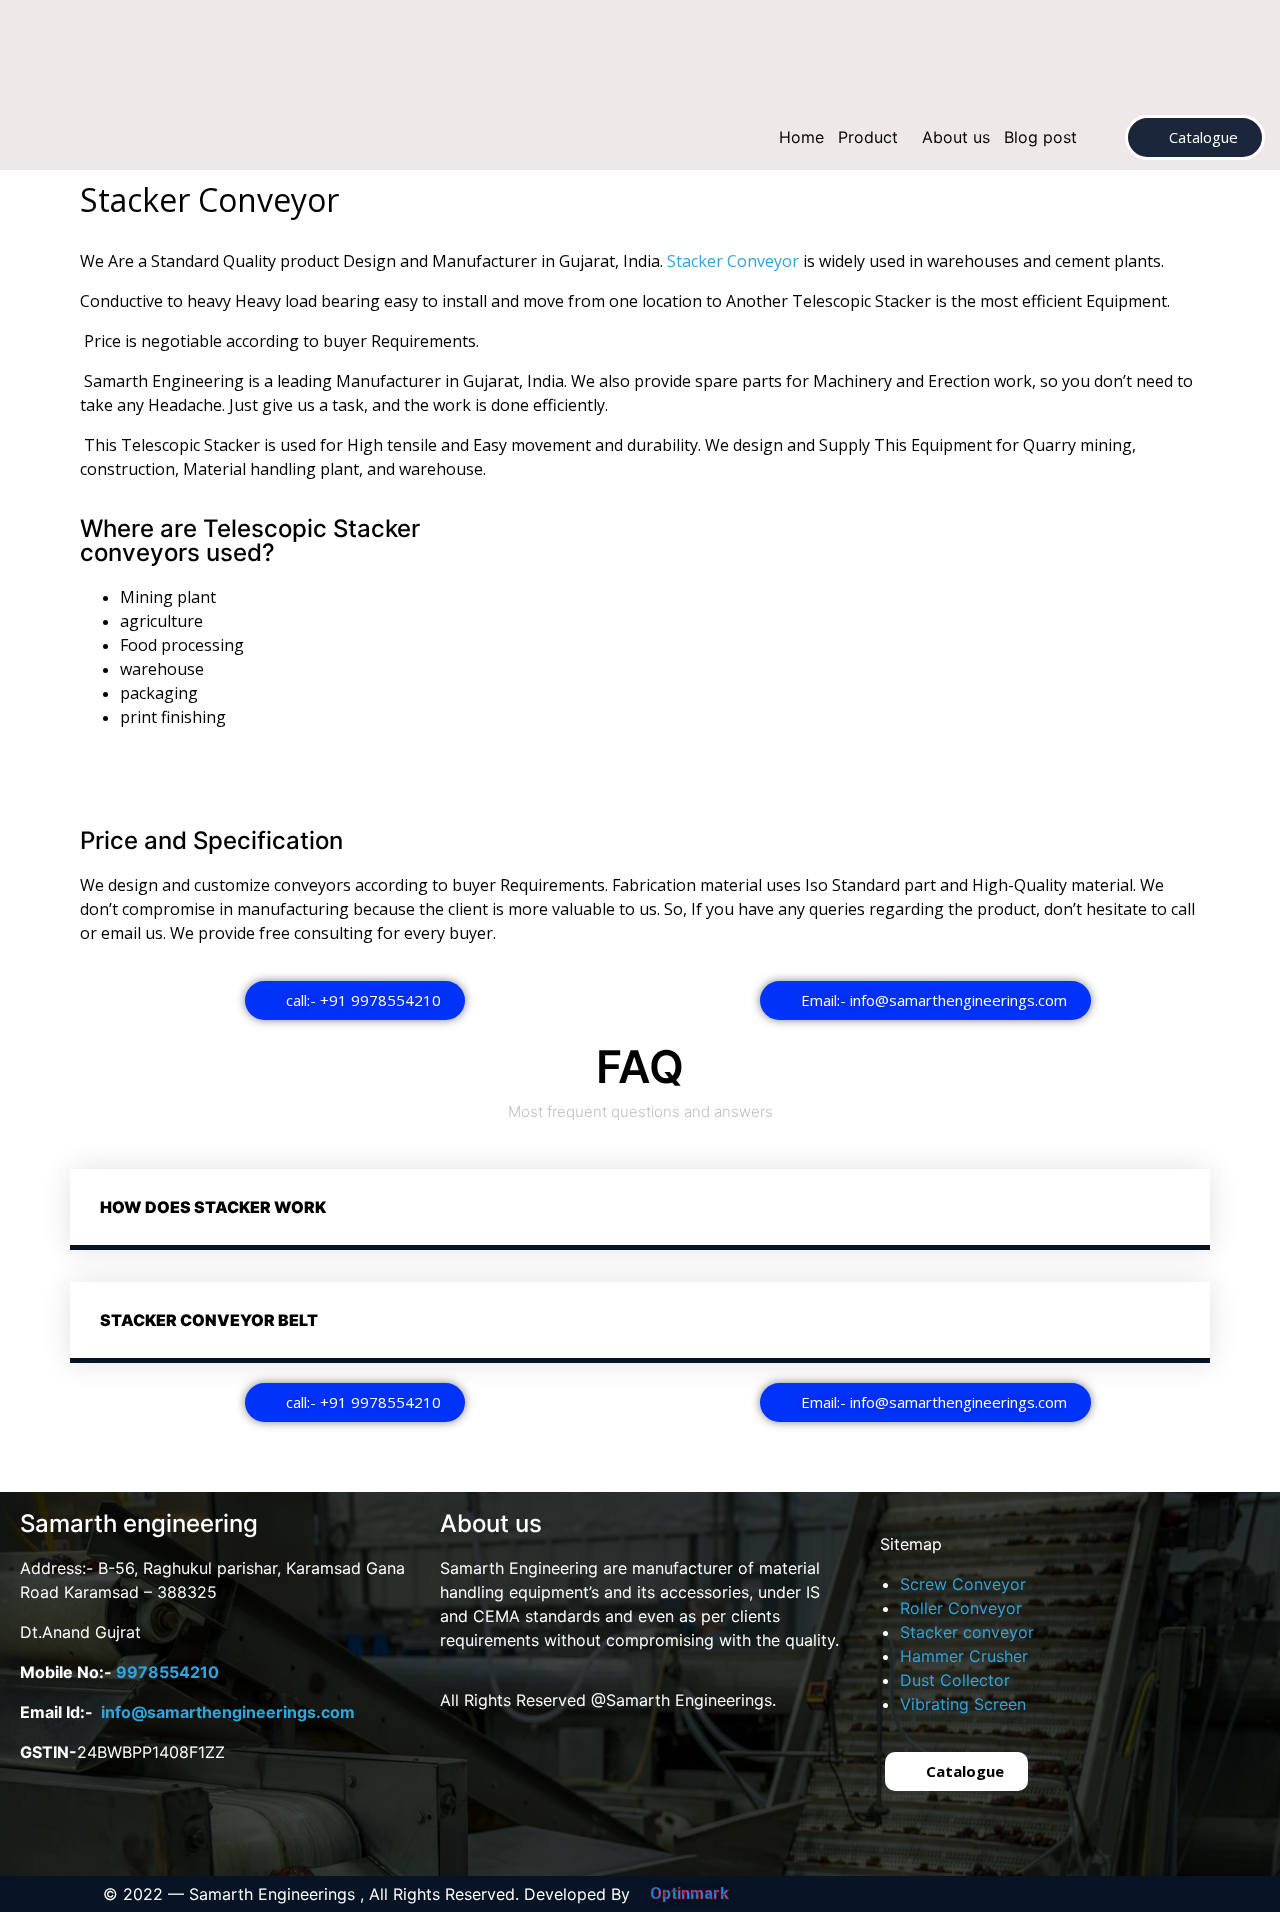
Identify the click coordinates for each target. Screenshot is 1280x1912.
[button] (873, 137)
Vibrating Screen (963, 1704)
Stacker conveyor (967, 1632)
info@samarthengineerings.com (228, 1712)
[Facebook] (45, 1825)
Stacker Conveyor (733, 261)
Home (801, 137)
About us (956, 137)
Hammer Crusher (964, 1656)
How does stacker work (213, 1207)
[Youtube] (115, 1825)
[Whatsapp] (185, 1825)
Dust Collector (955, 1680)
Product (868, 137)
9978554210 (167, 1672)
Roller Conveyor (961, 1608)
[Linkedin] (255, 1825)
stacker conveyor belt (209, 1320)
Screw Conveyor (963, 1584)
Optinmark (689, 1893)
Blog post (1040, 137)
